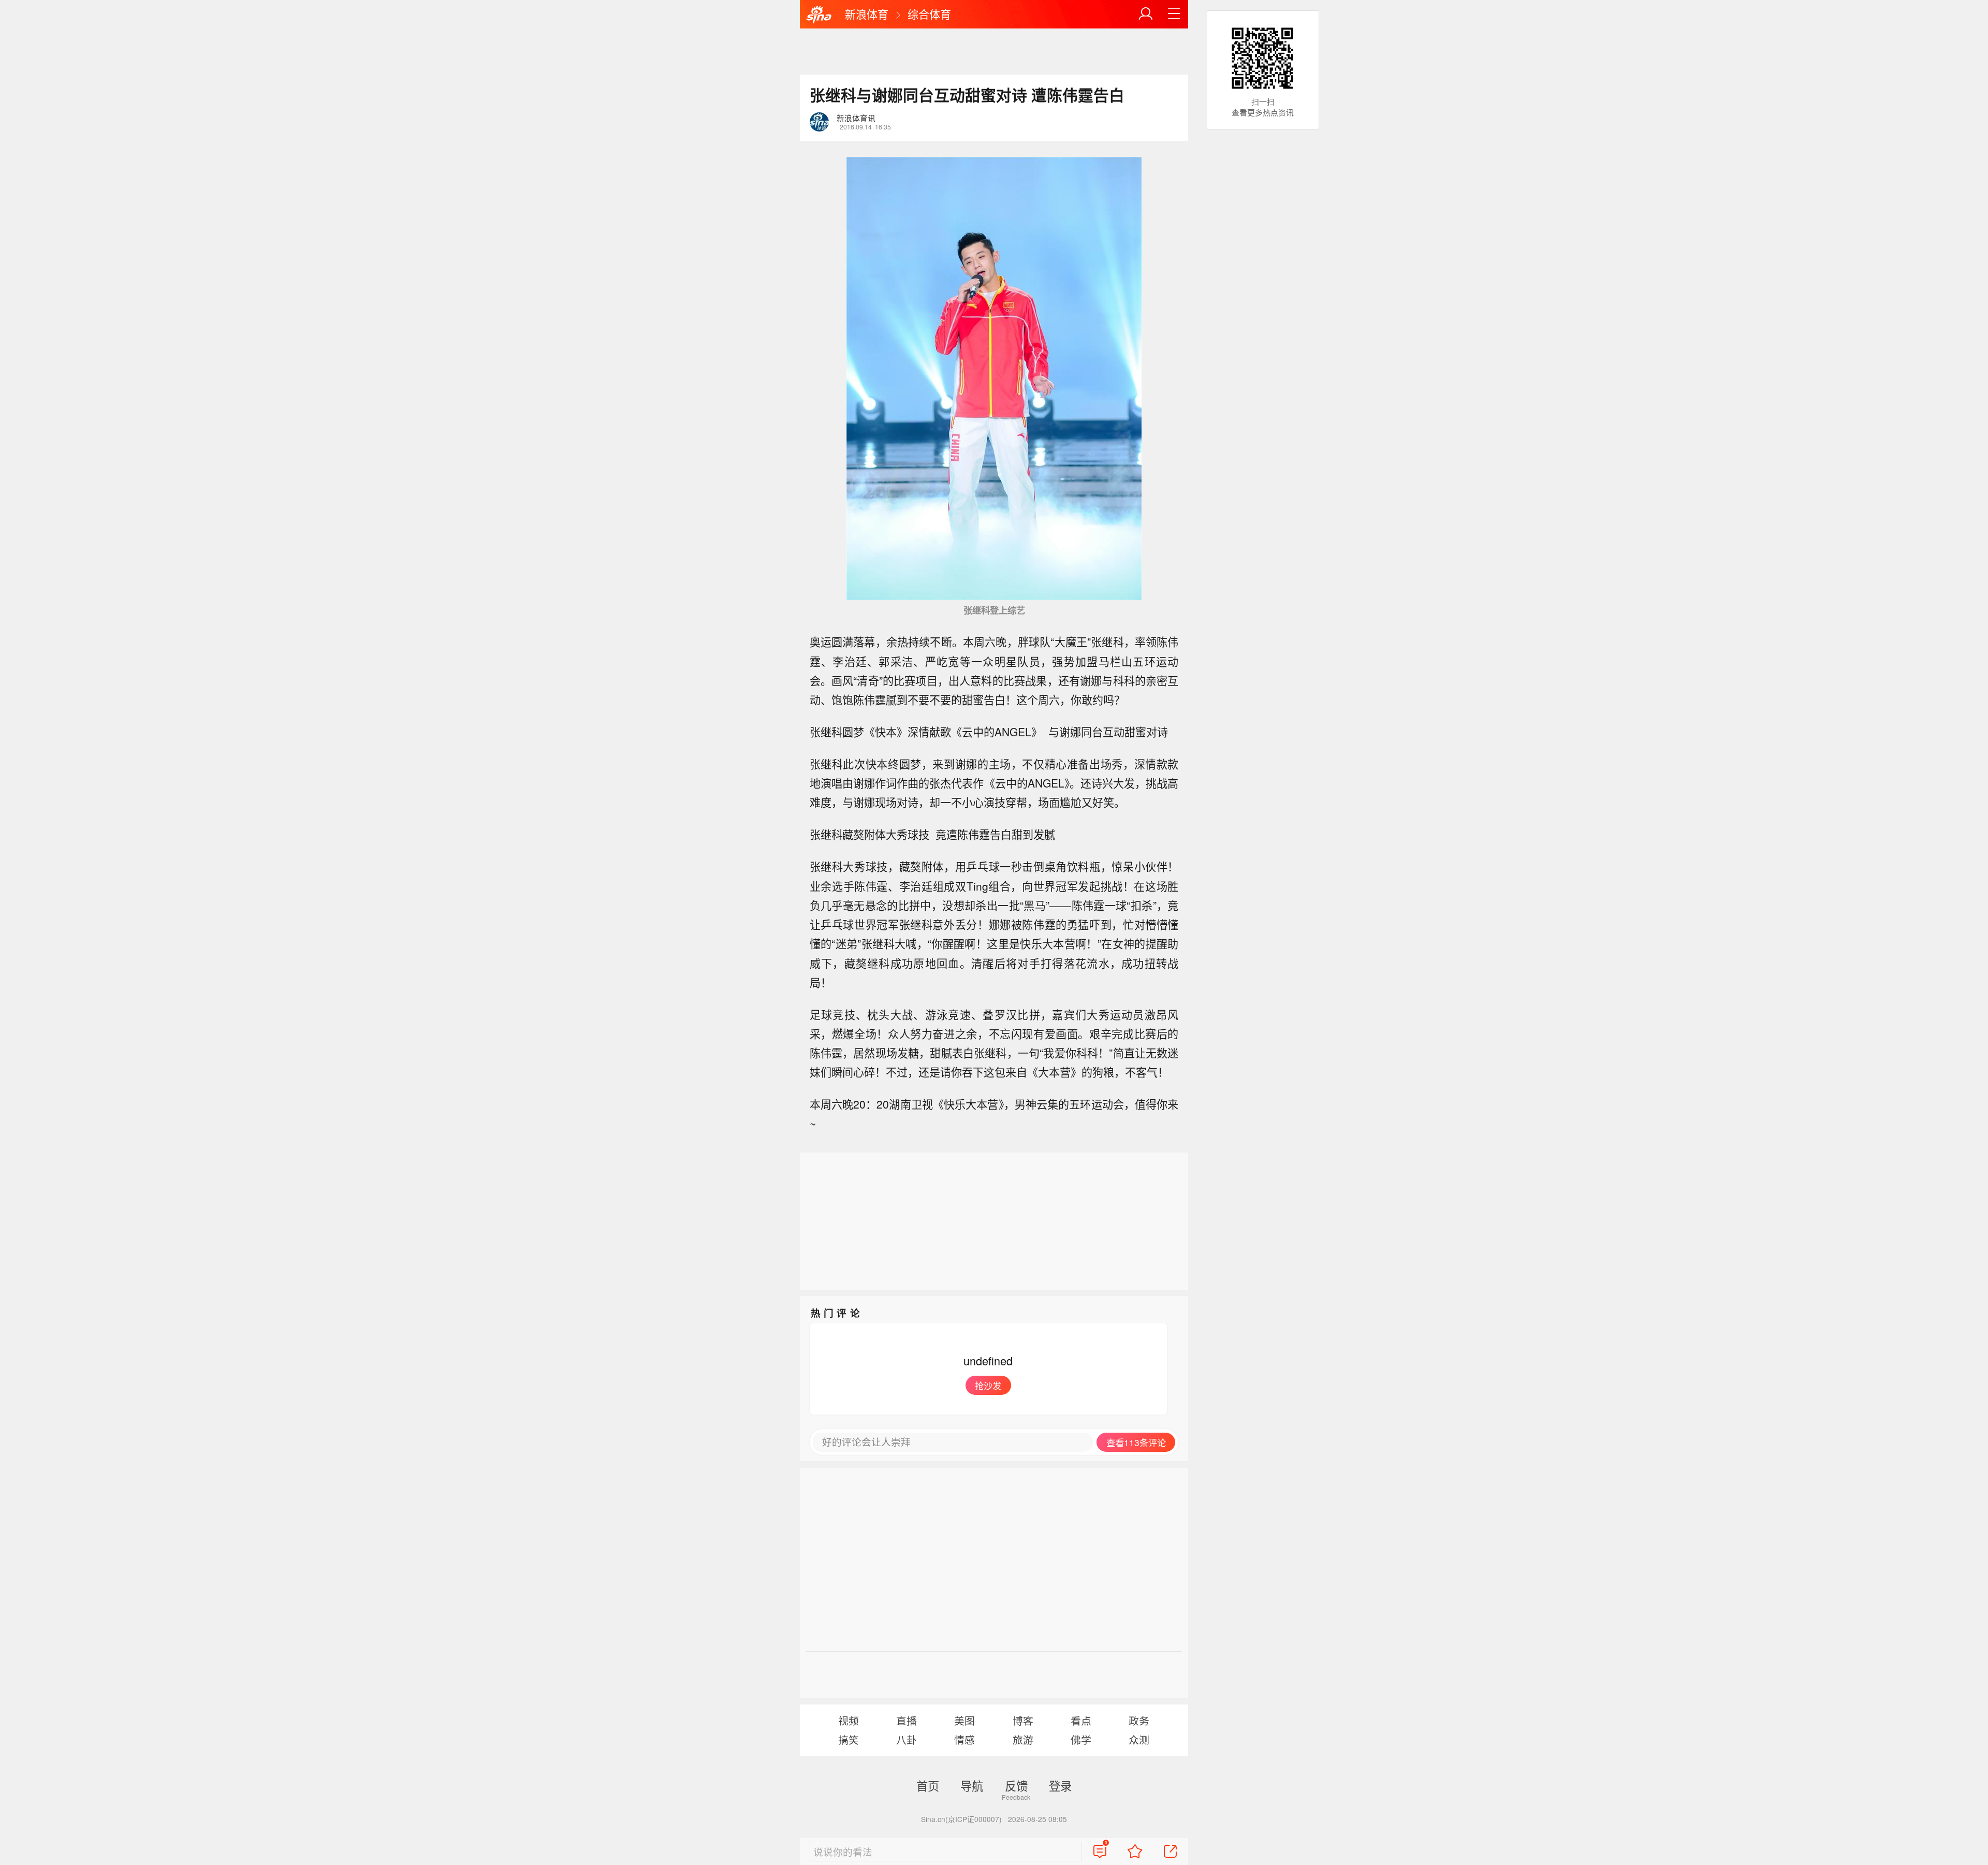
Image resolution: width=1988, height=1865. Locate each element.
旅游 (1023, 1739)
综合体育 (929, 14)
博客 (1023, 1720)
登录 (1060, 1785)
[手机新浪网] (819, 15)
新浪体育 (867, 14)
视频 (849, 1720)
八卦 (907, 1739)
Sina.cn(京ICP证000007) (961, 1819)
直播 (907, 1720)
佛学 (1081, 1739)
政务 (1139, 1720)
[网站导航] (1174, 14)
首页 (928, 1785)
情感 (964, 1739)
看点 (1081, 1720)
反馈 (1016, 1785)
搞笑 (849, 1739)
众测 (1139, 1739)
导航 (972, 1785)
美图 (964, 1720)
